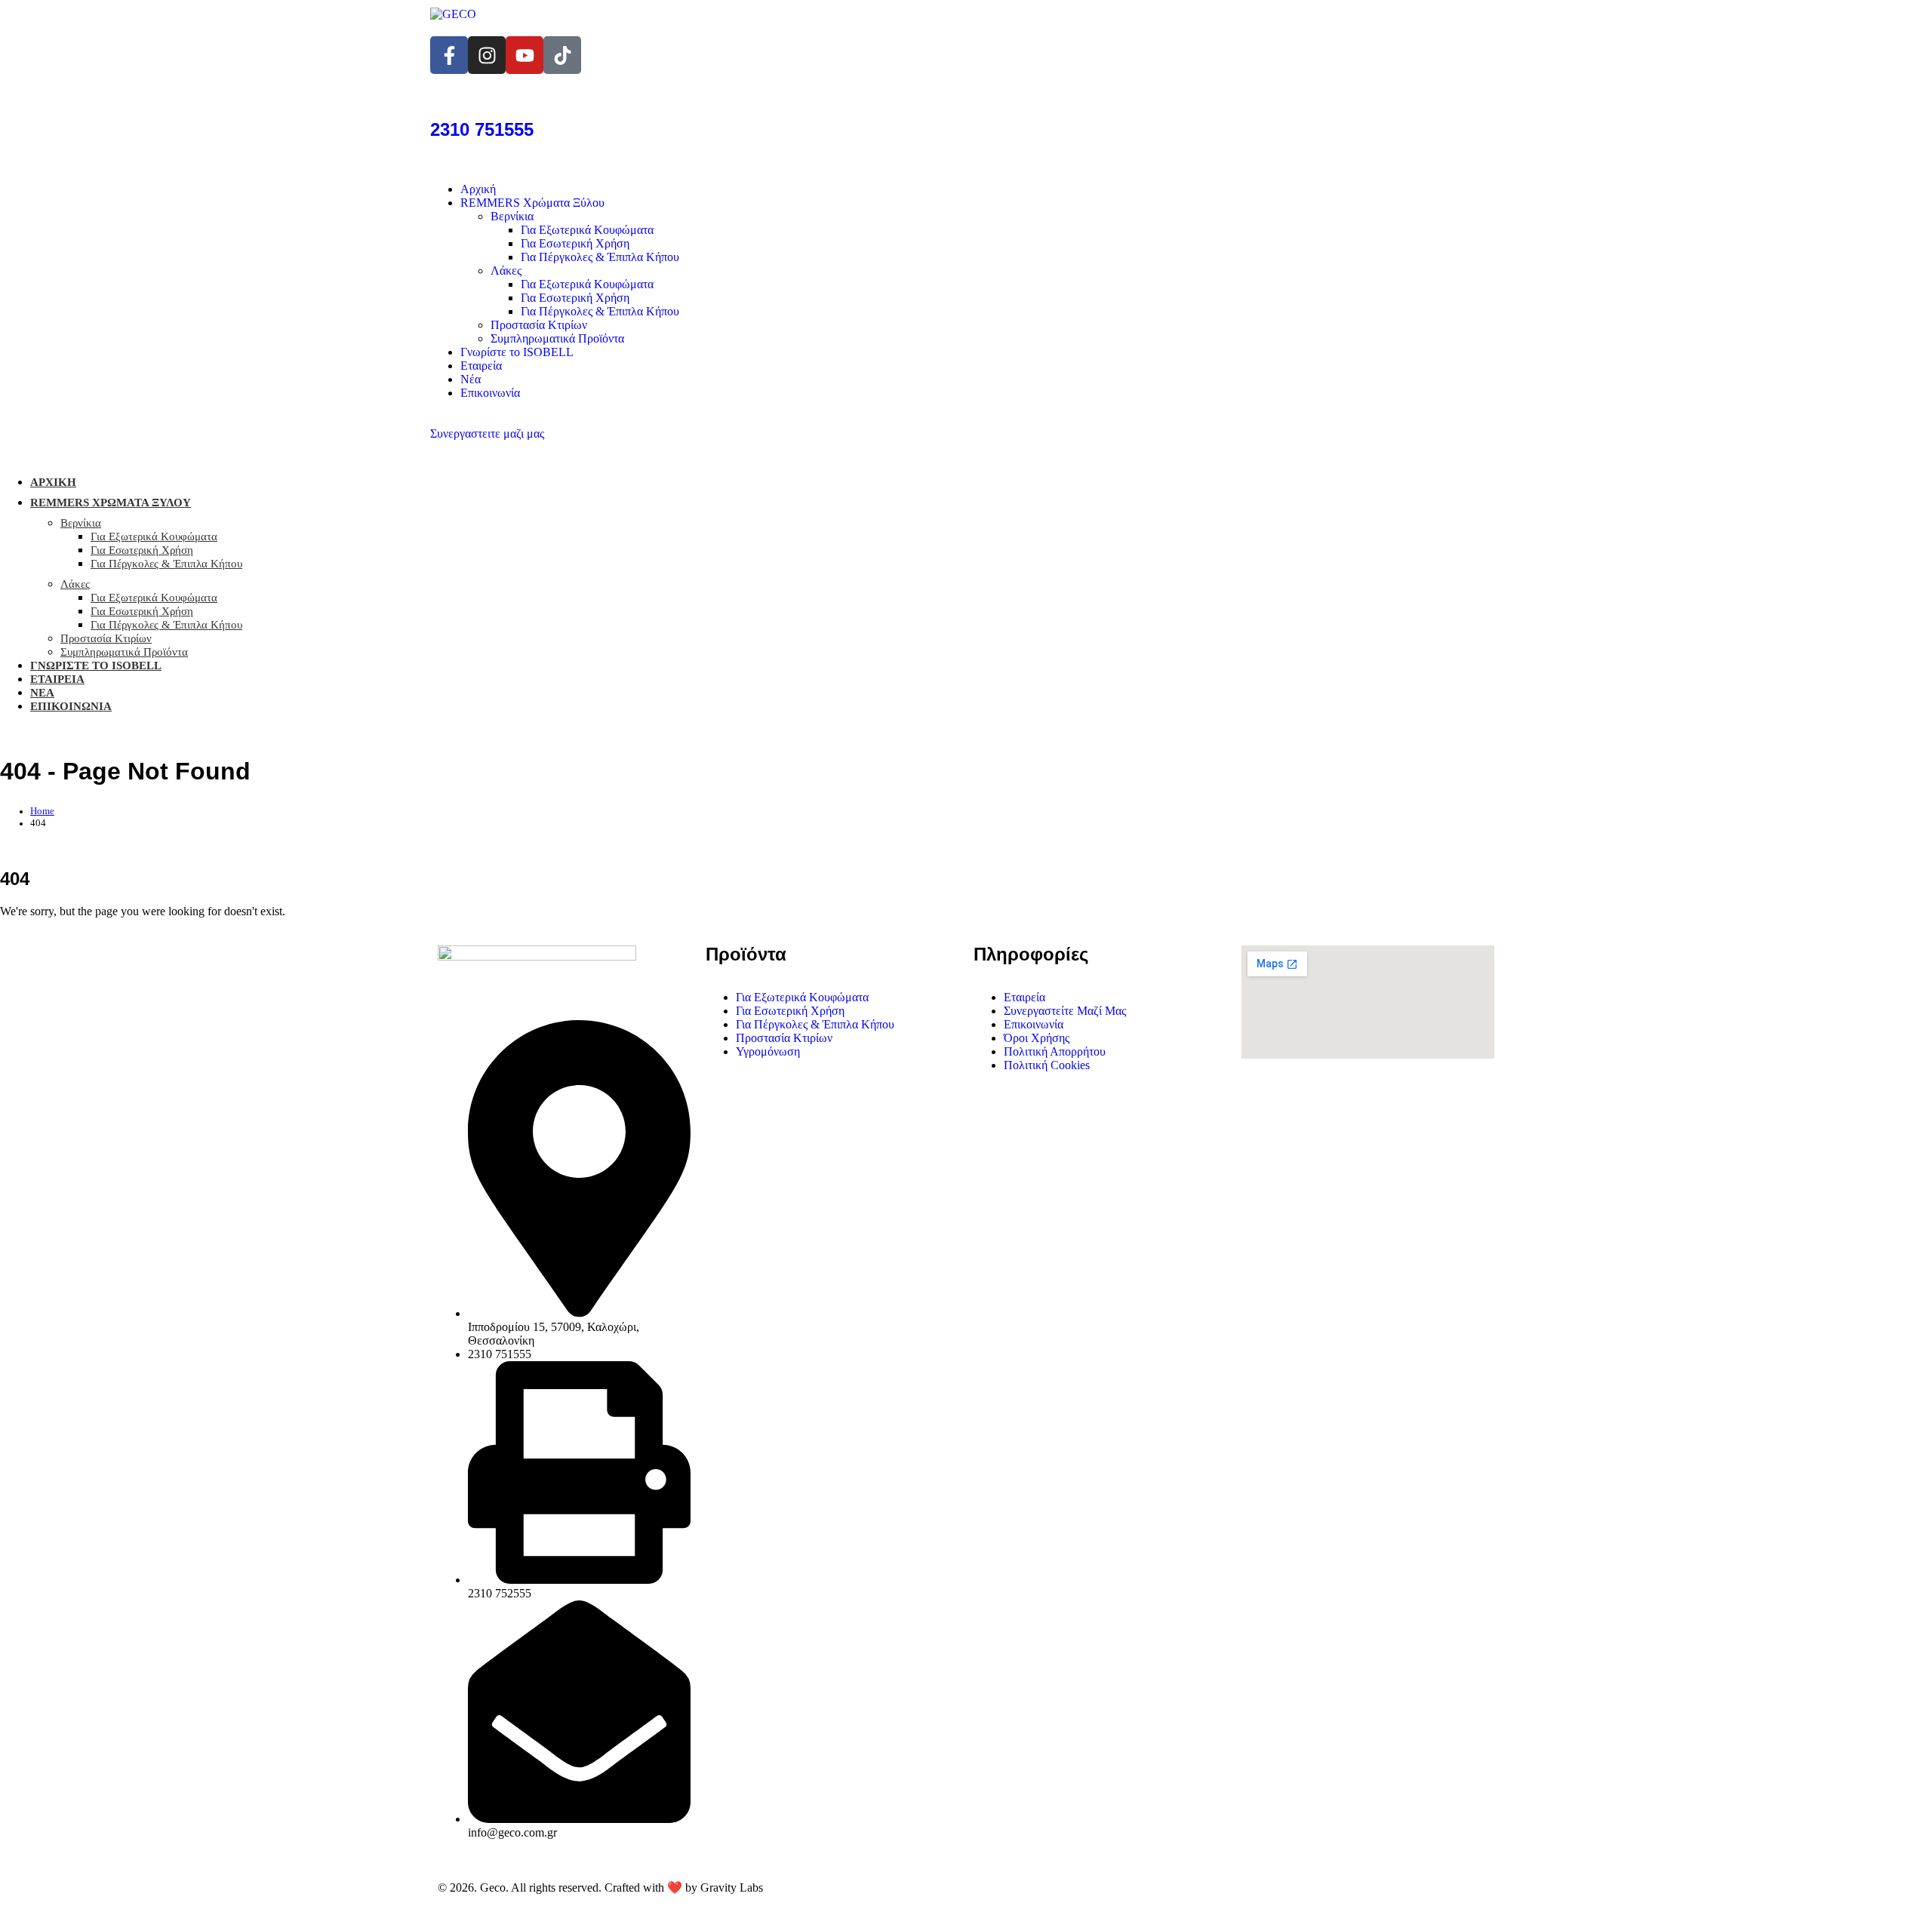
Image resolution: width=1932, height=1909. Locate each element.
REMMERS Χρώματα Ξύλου (532, 203)
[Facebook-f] (449, 55)
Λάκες (506, 271)
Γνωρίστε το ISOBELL (517, 352)
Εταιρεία (481, 366)
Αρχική (478, 189)
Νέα (471, 379)
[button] (203, 498)
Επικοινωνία (490, 393)
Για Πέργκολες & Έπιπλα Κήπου (600, 257)
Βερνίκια (512, 216)
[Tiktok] (562, 55)
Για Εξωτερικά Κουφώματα (587, 230)
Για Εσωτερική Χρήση (575, 243)
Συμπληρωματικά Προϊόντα (557, 338)
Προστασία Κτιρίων (539, 325)
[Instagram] (487, 55)
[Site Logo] (453, 14)
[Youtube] (525, 55)
